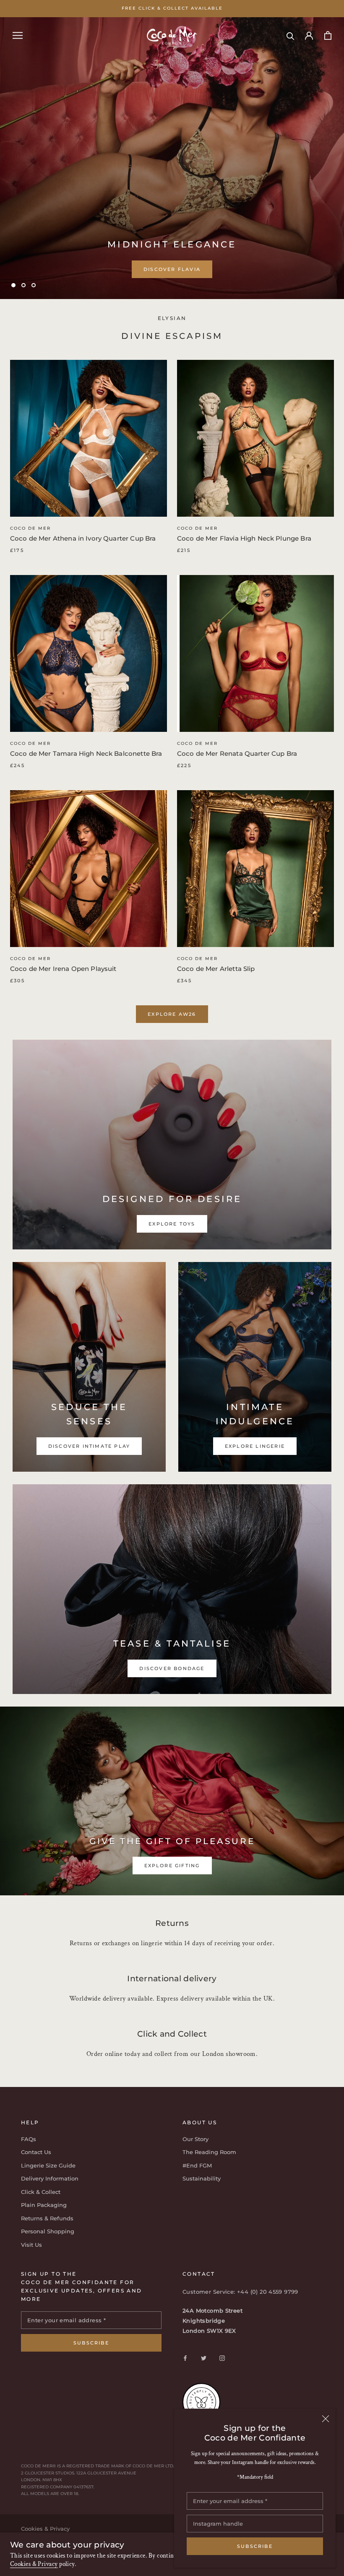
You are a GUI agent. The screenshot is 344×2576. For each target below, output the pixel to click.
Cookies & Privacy (34, 2564)
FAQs (29, 2139)
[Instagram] (222, 2358)
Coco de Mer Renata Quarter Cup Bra (237, 753)
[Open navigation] (18, 35)
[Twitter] (204, 2358)
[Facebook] (185, 2358)
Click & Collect (41, 2192)
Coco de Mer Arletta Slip (216, 969)
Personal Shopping (48, 2231)
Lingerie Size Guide (48, 2165)
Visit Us (31, 2245)
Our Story (195, 2139)
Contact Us (36, 2152)
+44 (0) (248, 2292)
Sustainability (202, 2178)
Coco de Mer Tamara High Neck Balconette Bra (86, 753)
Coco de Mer (30, 528)
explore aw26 (172, 1014)
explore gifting (172, 1866)
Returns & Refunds (47, 2218)
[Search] (291, 35)
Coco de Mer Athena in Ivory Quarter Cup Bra (83, 538)
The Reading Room (209, 2152)
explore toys (172, 283)
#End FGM (197, 2165)
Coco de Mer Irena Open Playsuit (63, 969)
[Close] (326, 2419)
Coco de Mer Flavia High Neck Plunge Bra (244, 538)
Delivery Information (50, 2178)
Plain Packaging (44, 2205)
